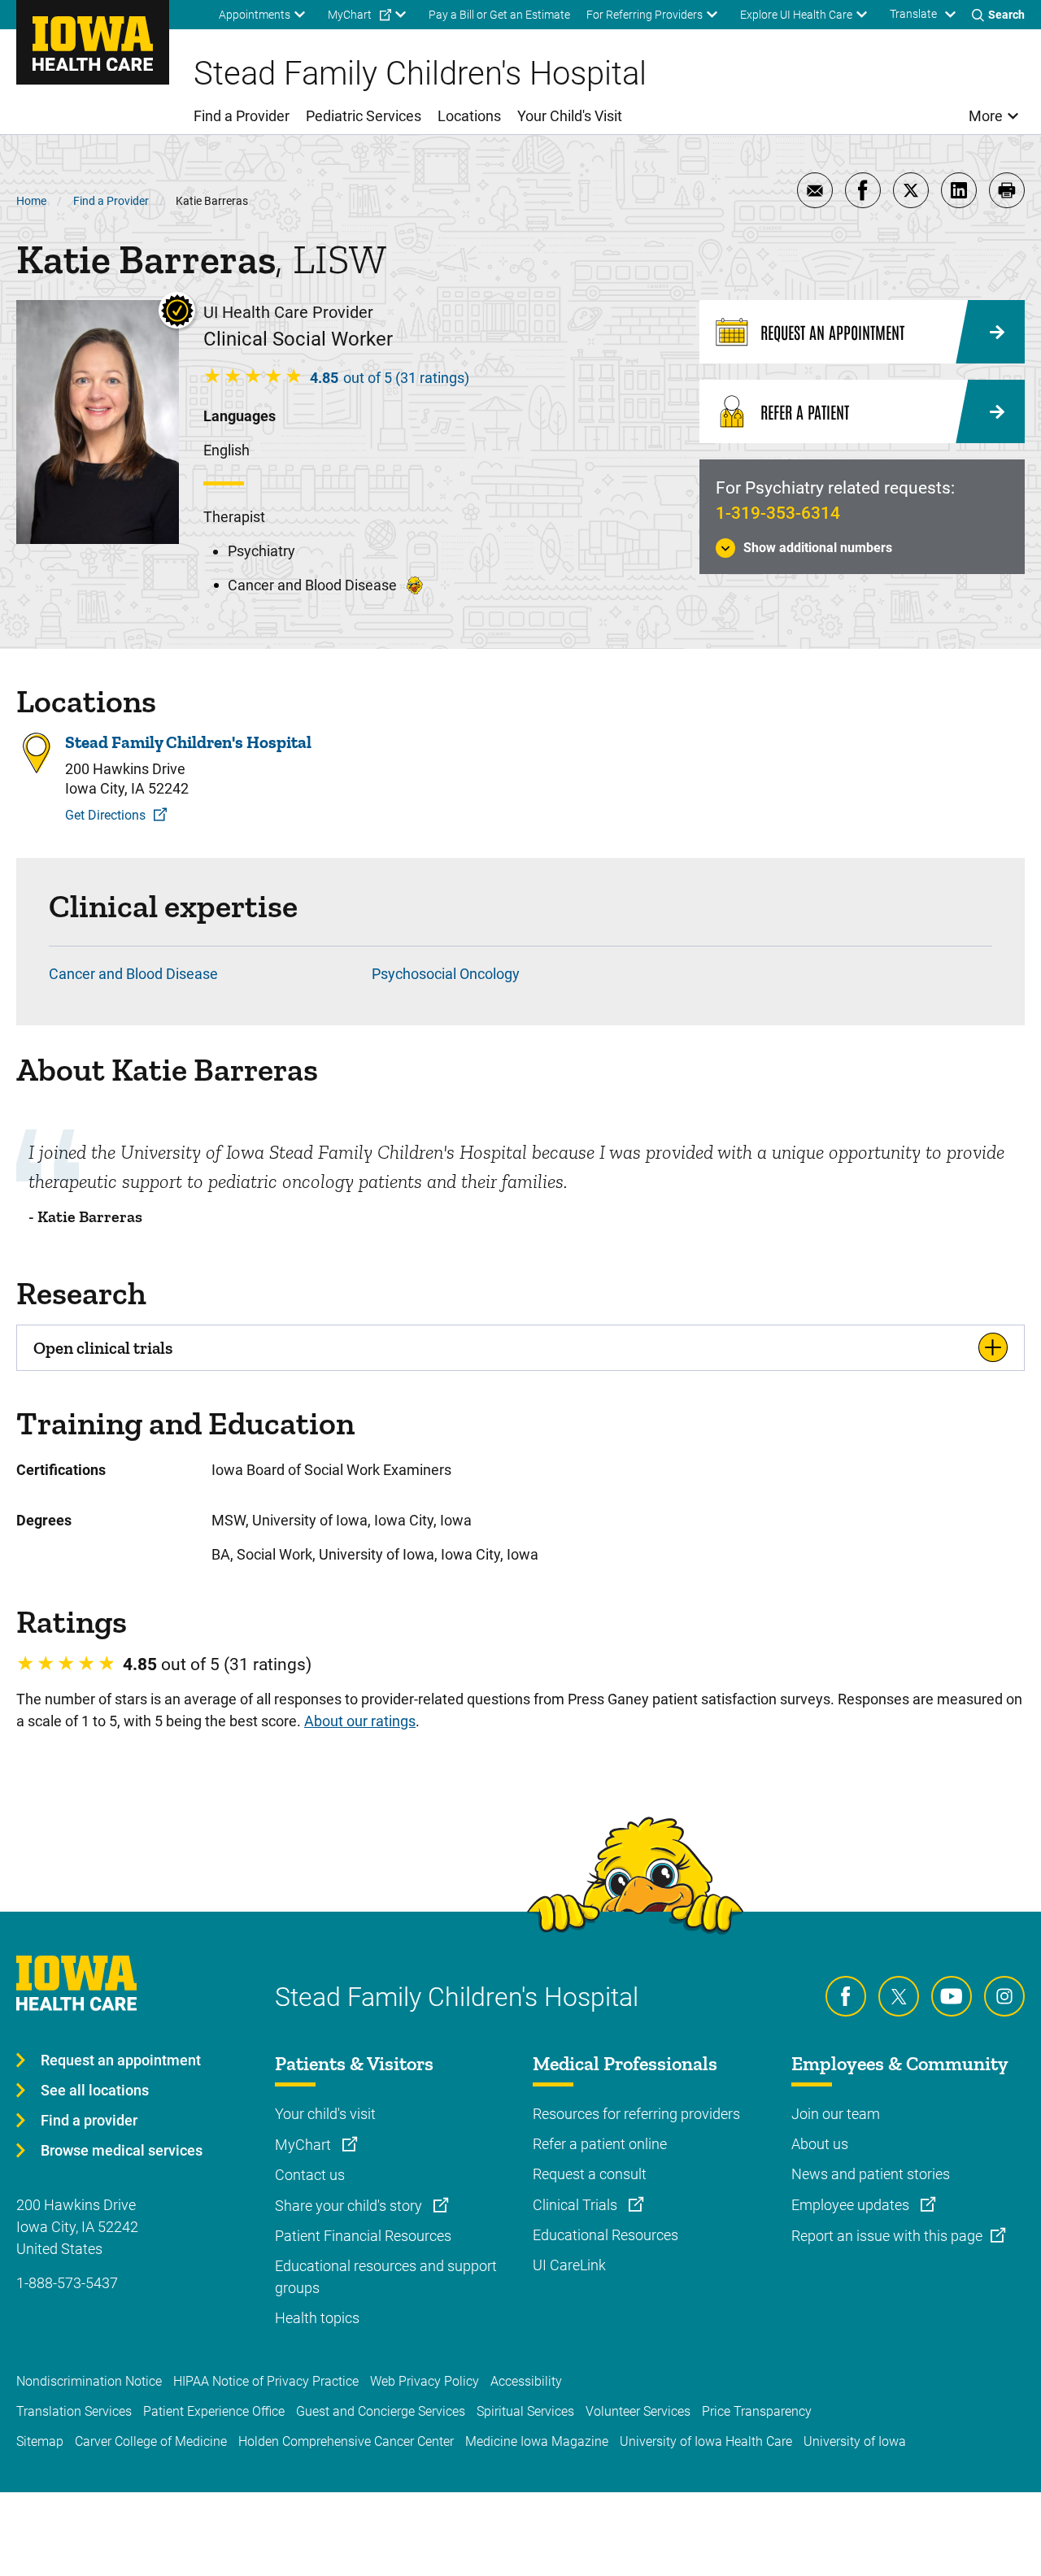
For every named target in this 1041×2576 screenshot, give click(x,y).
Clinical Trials (577, 2205)
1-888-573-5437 (67, 2283)
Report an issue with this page (887, 2236)
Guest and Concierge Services (381, 2411)
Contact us (310, 2175)
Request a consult (590, 2174)
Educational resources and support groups (386, 2277)
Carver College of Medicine (151, 2441)
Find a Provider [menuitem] (242, 116)
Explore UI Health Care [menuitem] (796, 15)
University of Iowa (855, 2441)
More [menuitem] (986, 116)
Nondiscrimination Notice (89, 2381)
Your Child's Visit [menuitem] (570, 116)
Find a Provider (111, 201)
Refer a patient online (600, 2144)
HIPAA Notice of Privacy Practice (266, 2381)
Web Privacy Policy (425, 2381)
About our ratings (360, 1721)
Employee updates (852, 2205)
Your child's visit (325, 2114)
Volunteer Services (638, 2411)
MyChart (305, 2145)
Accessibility (526, 2381)
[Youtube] (952, 1996)
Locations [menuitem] (469, 116)
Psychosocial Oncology (446, 974)
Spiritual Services (525, 2411)
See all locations (95, 2090)
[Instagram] (1004, 1996)
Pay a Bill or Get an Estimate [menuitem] (499, 15)
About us (820, 2144)
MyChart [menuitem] (350, 15)
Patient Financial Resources (363, 2236)
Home (31, 201)
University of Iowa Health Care (706, 2441)
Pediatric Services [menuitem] (364, 116)
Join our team (836, 2114)
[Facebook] (846, 1996)
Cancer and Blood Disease (133, 974)
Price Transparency (757, 2411)
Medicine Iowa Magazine (537, 2441)
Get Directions (105, 815)
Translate (913, 14)
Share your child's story (350, 2206)
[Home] (93, 42)
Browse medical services (122, 2150)
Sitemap (40, 2441)
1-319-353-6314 (778, 513)
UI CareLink (569, 2265)
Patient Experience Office (214, 2411)
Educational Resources (605, 2235)
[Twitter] (899, 1996)
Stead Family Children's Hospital (188, 742)
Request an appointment (121, 2060)
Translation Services (74, 2411)
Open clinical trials (103, 1348)
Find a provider (89, 2120)
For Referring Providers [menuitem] (645, 15)
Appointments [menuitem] (255, 15)
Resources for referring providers (636, 2114)
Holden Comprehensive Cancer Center (346, 2441)
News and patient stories (871, 2174)
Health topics (317, 2318)
